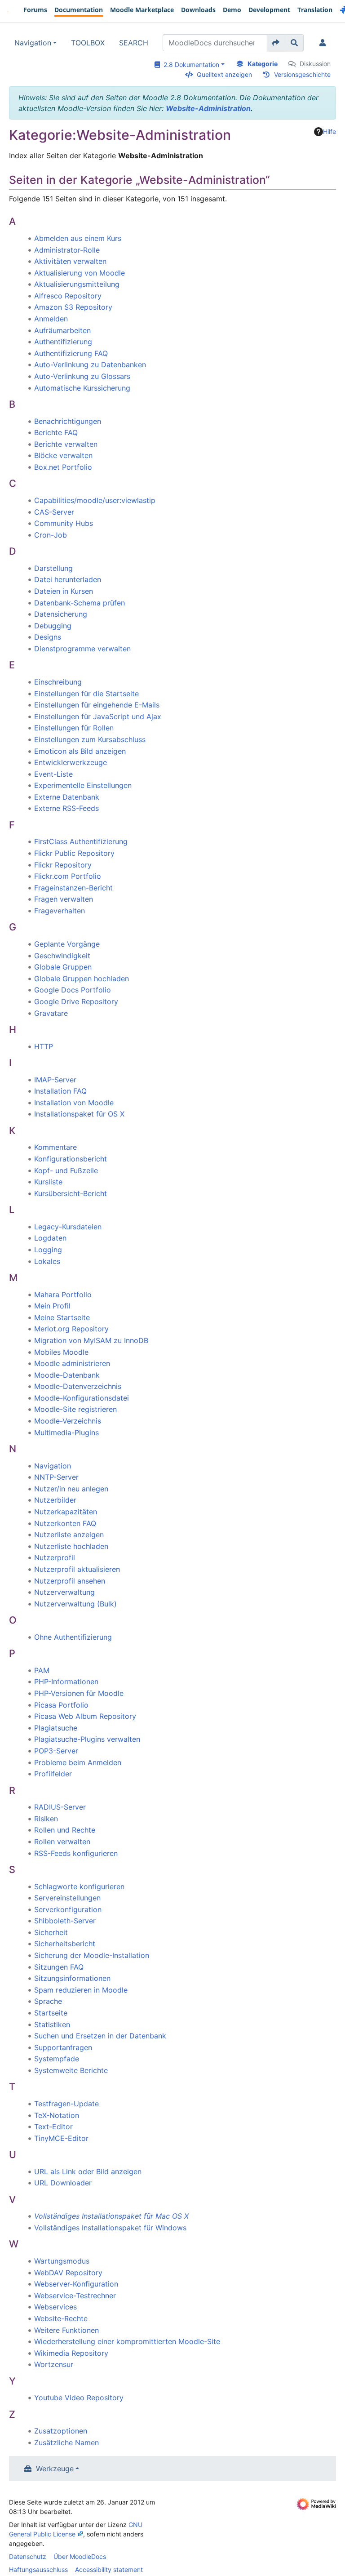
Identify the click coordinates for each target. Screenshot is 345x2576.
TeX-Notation (57, 2115)
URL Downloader (63, 2183)
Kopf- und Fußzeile (66, 1170)
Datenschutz (28, 2556)
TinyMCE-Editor (61, 2138)
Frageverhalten (60, 911)
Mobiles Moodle (61, 1352)
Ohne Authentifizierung (73, 1637)
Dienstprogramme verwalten (82, 649)
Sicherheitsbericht (65, 1944)
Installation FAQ (60, 1091)
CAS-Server (54, 512)
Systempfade (57, 2059)
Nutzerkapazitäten (66, 1512)
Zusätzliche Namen (66, 2443)
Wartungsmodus (62, 2261)
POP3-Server (56, 1751)
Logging (48, 1250)
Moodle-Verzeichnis (68, 1421)
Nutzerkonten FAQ (65, 1523)
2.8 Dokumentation (190, 65)
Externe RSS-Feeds (66, 808)
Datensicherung (61, 614)
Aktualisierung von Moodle (80, 273)
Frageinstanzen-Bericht (73, 888)
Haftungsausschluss (38, 2569)
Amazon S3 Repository (73, 307)
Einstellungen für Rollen (74, 728)
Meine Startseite (62, 1317)
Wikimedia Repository (71, 2353)
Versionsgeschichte (302, 74)
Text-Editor (53, 2127)
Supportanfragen (63, 2047)
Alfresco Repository (68, 296)
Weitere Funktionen (66, 2330)
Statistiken (52, 2024)
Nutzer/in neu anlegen (71, 1489)
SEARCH (134, 43)
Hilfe (330, 131)
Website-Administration (208, 108)
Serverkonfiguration (68, 1909)
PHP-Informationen (66, 1682)
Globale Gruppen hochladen (82, 979)
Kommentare (55, 1147)
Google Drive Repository (76, 1001)
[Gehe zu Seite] (276, 43)
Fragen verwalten (64, 899)
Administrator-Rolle (67, 250)
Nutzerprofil (55, 1557)
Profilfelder (53, 1774)
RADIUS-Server (60, 1807)
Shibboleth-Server (65, 1921)
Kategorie (263, 64)
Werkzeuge (55, 2469)
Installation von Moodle (74, 1103)
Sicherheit (51, 1932)
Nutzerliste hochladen (71, 1546)
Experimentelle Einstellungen (83, 785)
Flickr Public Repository (74, 853)
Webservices (55, 2307)
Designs (48, 637)
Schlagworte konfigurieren (79, 1886)
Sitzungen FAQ (59, 1967)
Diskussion (315, 64)
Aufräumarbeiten (62, 330)
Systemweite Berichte (71, 2070)
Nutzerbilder (55, 1500)
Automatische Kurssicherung (82, 388)
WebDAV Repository (68, 2273)
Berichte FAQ (56, 432)
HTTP (44, 1046)
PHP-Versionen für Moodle (79, 1693)
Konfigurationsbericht (71, 1159)
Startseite (51, 2013)
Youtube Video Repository (79, 2398)
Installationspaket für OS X (79, 1114)
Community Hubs (64, 523)
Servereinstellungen (67, 1898)
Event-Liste (53, 774)
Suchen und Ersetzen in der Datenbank (100, 2036)
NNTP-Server (56, 1477)
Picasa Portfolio (61, 1705)
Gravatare (51, 1013)
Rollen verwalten (62, 1842)
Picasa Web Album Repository (85, 1716)
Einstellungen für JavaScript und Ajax (98, 716)
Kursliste (48, 1182)
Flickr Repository (63, 865)
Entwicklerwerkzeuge (71, 762)
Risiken (46, 1819)
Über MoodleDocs (80, 2556)
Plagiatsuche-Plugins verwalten (87, 1739)
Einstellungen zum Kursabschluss (90, 739)
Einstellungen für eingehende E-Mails (97, 705)
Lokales (47, 1261)
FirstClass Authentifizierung (81, 841)
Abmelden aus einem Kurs (78, 238)
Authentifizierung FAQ (71, 353)
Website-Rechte (61, 2318)
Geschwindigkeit (62, 956)
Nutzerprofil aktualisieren (77, 1569)
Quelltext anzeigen (224, 74)
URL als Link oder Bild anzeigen (88, 2171)
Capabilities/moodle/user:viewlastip (95, 500)
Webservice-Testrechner (75, 2296)
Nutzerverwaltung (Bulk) (75, 1604)
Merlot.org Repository (71, 1329)
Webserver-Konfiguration (76, 2284)
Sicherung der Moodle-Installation (92, 1955)
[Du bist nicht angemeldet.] (324, 43)
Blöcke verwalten (63, 455)
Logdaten (50, 1238)
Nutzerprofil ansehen (70, 1581)
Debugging (53, 626)
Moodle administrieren (72, 1363)
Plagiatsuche (56, 1728)
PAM (42, 1670)
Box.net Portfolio (63, 467)
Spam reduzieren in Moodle (81, 1990)
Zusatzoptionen (61, 2431)
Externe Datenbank (67, 797)
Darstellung (53, 568)
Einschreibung (58, 682)
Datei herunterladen (68, 579)
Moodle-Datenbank (67, 1375)
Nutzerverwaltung (64, 1592)
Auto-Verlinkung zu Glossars (82, 376)
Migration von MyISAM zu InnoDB (91, 1340)
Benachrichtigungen (68, 421)
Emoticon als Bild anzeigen (80, 751)
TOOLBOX (88, 43)
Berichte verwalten (66, 444)
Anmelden (51, 319)
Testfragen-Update (66, 2104)
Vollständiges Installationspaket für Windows (110, 2228)
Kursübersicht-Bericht (71, 1193)
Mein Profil (52, 1306)
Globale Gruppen (63, 967)
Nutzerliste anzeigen (69, 1535)
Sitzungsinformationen (72, 1978)
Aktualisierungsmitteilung (77, 284)
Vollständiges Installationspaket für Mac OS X (111, 2216)
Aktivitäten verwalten (70, 261)
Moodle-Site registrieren (75, 1409)
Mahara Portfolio (63, 1295)
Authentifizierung (63, 342)
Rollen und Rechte (65, 1830)
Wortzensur (54, 2364)
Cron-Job (51, 535)
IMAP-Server (55, 1080)
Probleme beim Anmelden (78, 1762)
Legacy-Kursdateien (68, 1227)
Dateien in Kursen (64, 591)
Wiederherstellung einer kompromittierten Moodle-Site (127, 2341)
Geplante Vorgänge (67, 944)
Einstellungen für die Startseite (86, 694)
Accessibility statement (109, 2569)
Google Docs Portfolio (73, 990)
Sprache (48, 2001)
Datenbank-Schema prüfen (80, 603)
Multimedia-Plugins (66, 1433)
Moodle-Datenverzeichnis (78, 1386)
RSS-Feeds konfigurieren (76, 1853)
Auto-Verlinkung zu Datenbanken (90, 365)
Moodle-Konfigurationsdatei (82, 1398)
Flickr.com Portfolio (68, 876)
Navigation (33, 43)
